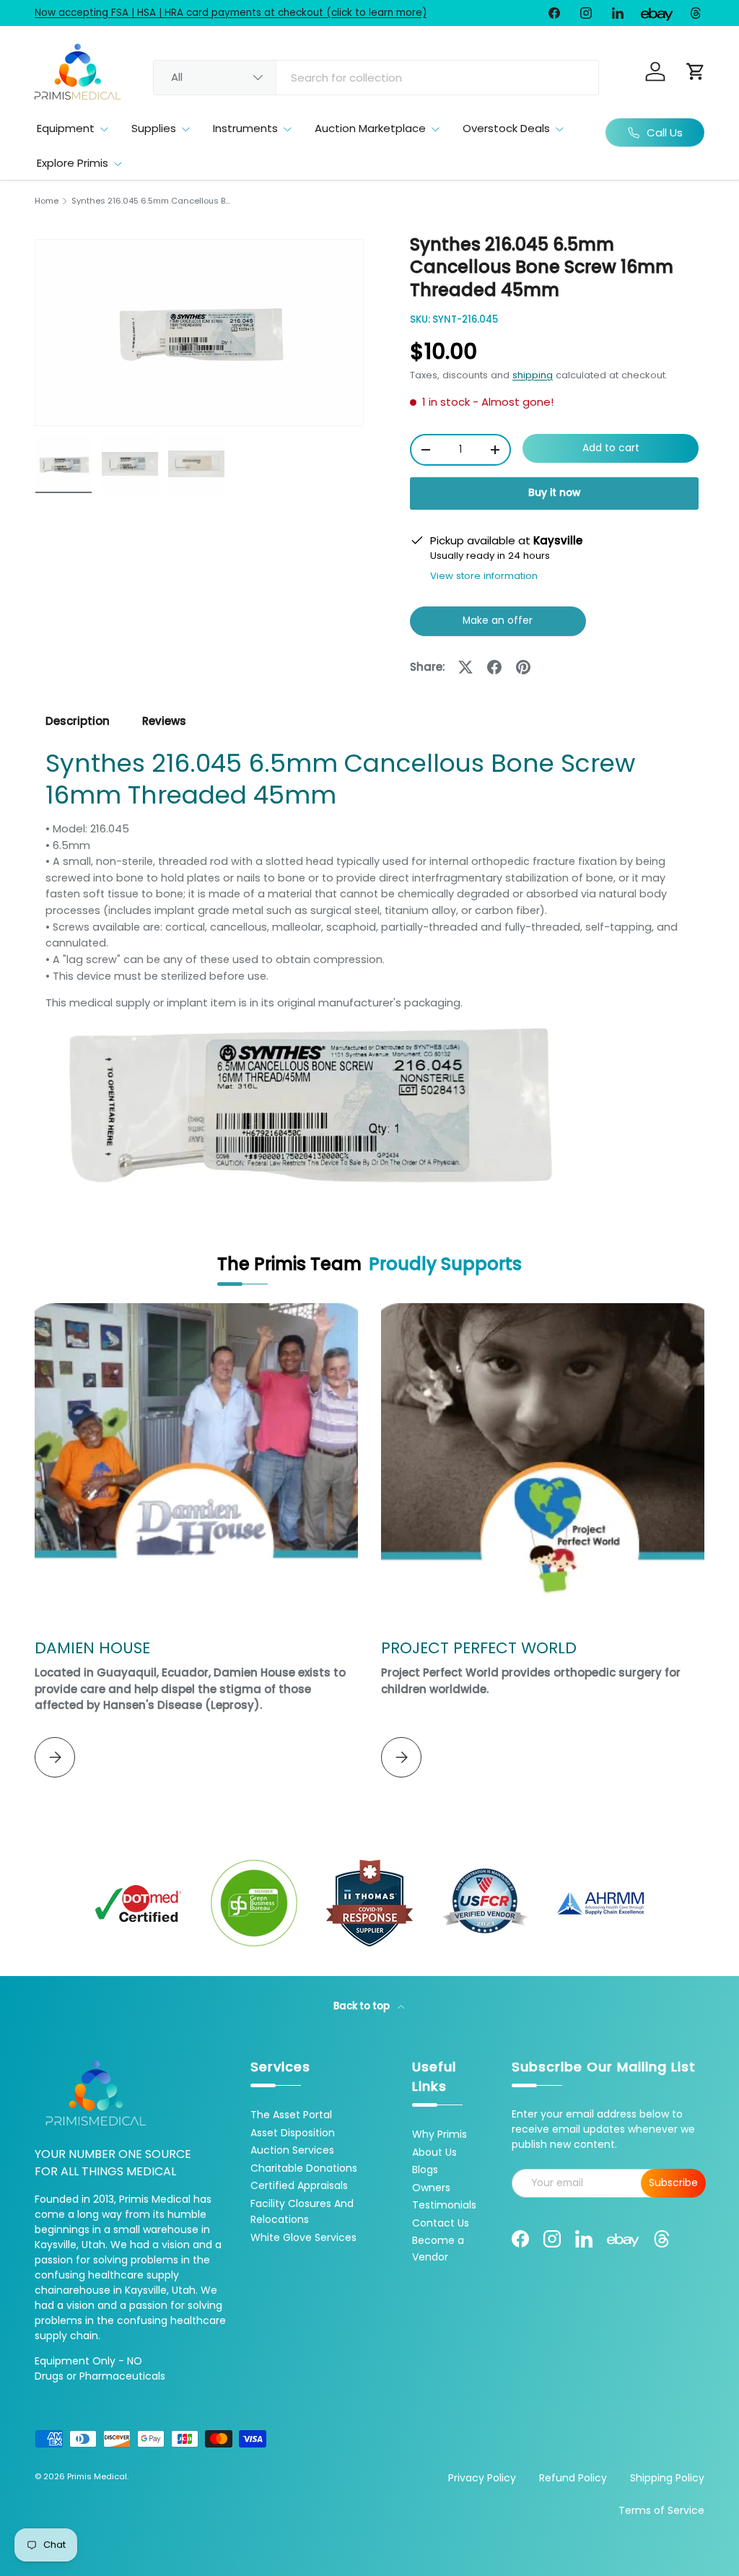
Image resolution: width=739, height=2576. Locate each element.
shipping (533, 375)
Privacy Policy (482, 2478)
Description (78, 721)
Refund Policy (573, 2478)
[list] (199, 332)
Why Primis (440, 2134)
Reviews (164, 721)
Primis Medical (97, 2476)
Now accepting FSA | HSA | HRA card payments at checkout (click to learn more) (231, 13)
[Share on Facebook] (494, 667)
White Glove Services (303, 2237)
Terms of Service (661, 2510)
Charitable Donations (304, 2168)
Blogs (425, 2170)
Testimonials (444, 2205)
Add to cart (611, 448)
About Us (434, 2152)
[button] (696, 71)
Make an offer (498, 625)
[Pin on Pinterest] (523, 667)
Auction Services (292, 2150)
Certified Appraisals (299, 2185)
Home (47, 201)
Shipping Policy (667, 2478)
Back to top (363, 2006)
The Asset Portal (291, 2115)
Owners (431, 2188)
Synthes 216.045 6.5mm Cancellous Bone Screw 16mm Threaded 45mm (153, 201)
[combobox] (376, 78)
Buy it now (554, 493)
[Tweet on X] (465, 667)
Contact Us (441, 2223)
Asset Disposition (293, 2133)
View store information (484, 576)
